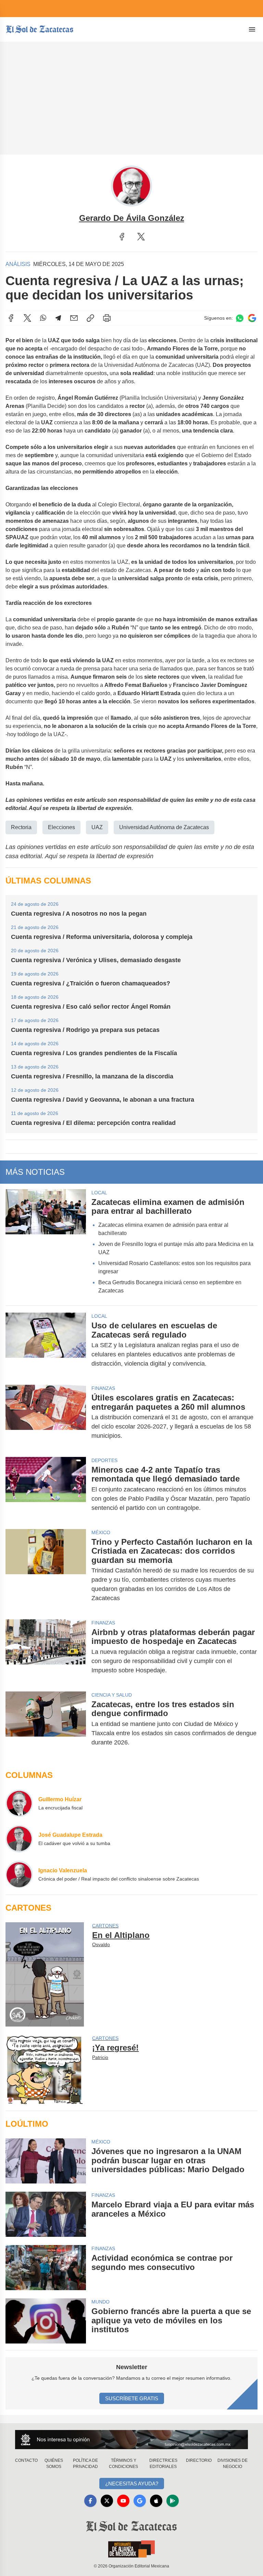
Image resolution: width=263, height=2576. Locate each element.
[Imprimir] (107, 318)
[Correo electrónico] (74, 318)
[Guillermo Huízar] (19, 1803)
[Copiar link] (90, 318)
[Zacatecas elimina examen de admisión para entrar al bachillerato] (46, 1244)
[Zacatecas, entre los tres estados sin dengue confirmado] (46, 1723)
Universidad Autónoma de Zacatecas (164, 827)
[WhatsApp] (43, 318)
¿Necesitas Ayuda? (132, 2484)
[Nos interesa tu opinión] (131, 2439)
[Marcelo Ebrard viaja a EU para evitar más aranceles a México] (46, 2214)
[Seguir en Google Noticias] (252, 318)
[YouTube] (123, 2501)
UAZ (97, 827)
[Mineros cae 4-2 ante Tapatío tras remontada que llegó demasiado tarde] (46, 1489)
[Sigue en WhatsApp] (240, 318)
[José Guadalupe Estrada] (19, 1839)
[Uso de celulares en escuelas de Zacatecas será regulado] (46, 1345)
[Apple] (156, 2501)
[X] (141, 237)
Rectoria (21, 827)
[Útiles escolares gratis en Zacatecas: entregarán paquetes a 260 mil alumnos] (46, 1417)
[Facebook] (122, 237)
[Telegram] (58, 318)
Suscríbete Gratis (132, 2398)
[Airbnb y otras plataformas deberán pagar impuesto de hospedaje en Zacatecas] (46, 1651)
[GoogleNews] (140, 2501)
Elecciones (61, 827)
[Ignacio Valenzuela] (19, 1874)
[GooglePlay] (173, 2501)
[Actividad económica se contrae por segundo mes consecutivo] (46, 2268)
